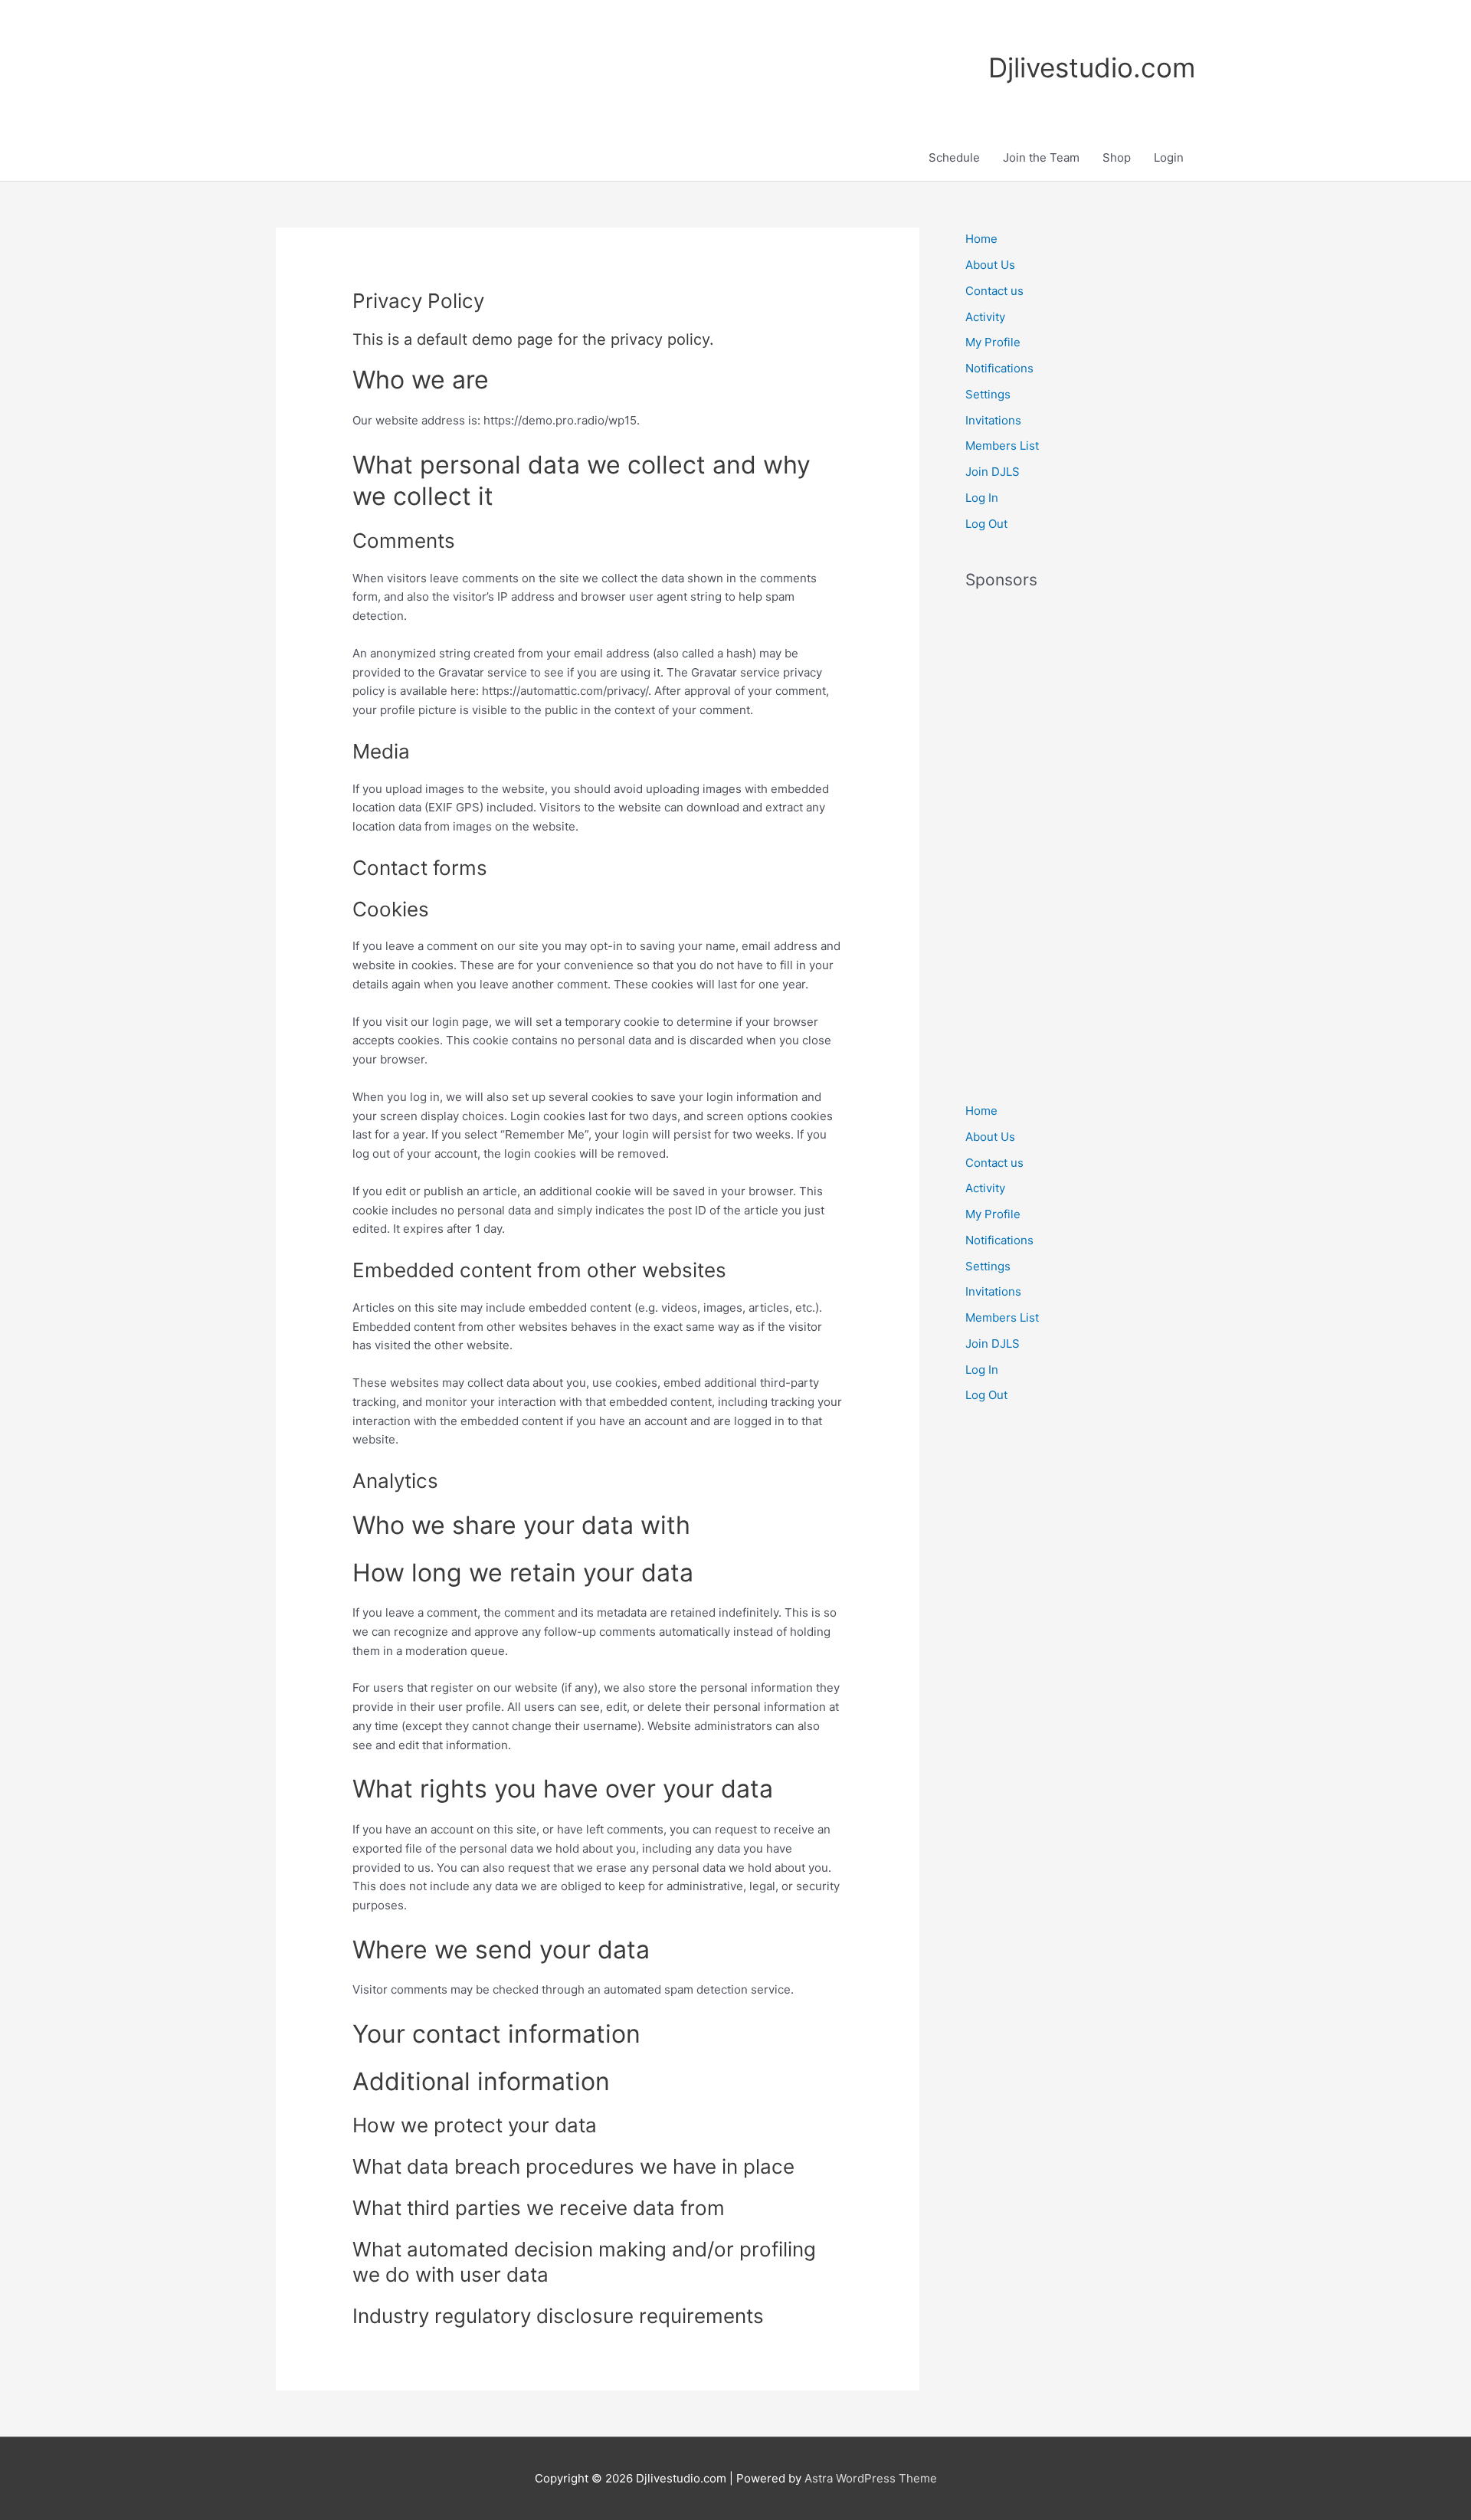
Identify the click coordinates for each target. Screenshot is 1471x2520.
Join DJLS (993, 472)
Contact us (994, 291)
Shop (1117, 157)
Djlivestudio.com (1092, 67)
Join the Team (1041, 157)
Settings (988, 394)
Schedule (954, 157)
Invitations (993, 420)
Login (1169, 157)
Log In (982, 498)
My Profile (993, 342)
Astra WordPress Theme (871, 2478)
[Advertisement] (1080, 837)
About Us (990, 265)
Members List (1002, 446)
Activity (985, 317)
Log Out (986, 524)
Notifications (999, 368)
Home (981, 239)
